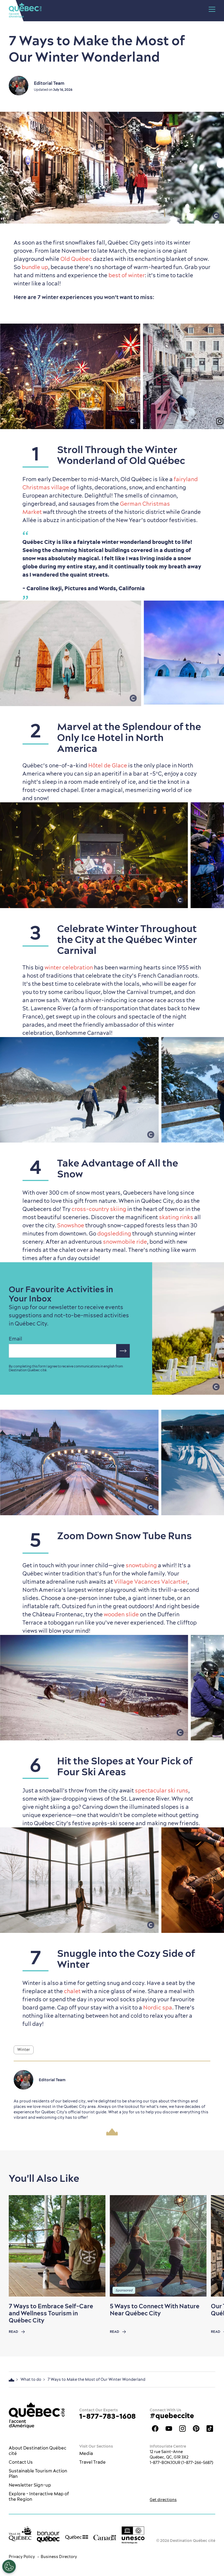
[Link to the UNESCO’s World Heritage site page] (133, 2535)
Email (15, 1339)
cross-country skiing (99, 1209)
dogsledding (114, 1233)
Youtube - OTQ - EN (169, 2429)
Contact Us (21, 2462)
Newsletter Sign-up (30, 2485)
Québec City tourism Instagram (182, 2429)
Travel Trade (92, 2462)
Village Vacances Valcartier (151, 1582)
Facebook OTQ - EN (155, 2429)
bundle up (35, 267)
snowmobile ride (125, 1242)
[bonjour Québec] (48, 2537)
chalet (72, 1991)
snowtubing (141, 1565)
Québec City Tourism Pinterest (196, 2429)
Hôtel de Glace (108, 765)
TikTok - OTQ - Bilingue (210, 2429)
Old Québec (76, 259)
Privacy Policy (22, 2557)
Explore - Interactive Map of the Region (39, 2496)
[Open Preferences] (9, 2566)
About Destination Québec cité (38, 2451)
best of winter (127, 275)
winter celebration (69, 967)
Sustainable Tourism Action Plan (38, 2473)
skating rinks (176, 1217)
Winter (24, 2050)
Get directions (163, 2500)
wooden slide (121, 1614)
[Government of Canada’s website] (105, 2537)
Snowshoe (71, 1225)
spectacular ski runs (162, 1790)
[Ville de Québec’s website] (20, 2534)
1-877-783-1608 (107, 2416)
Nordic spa (158, 2007)
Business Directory (59, 2557)
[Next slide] (209, 2246)
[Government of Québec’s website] (77, 2537)
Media (86, 2453)
